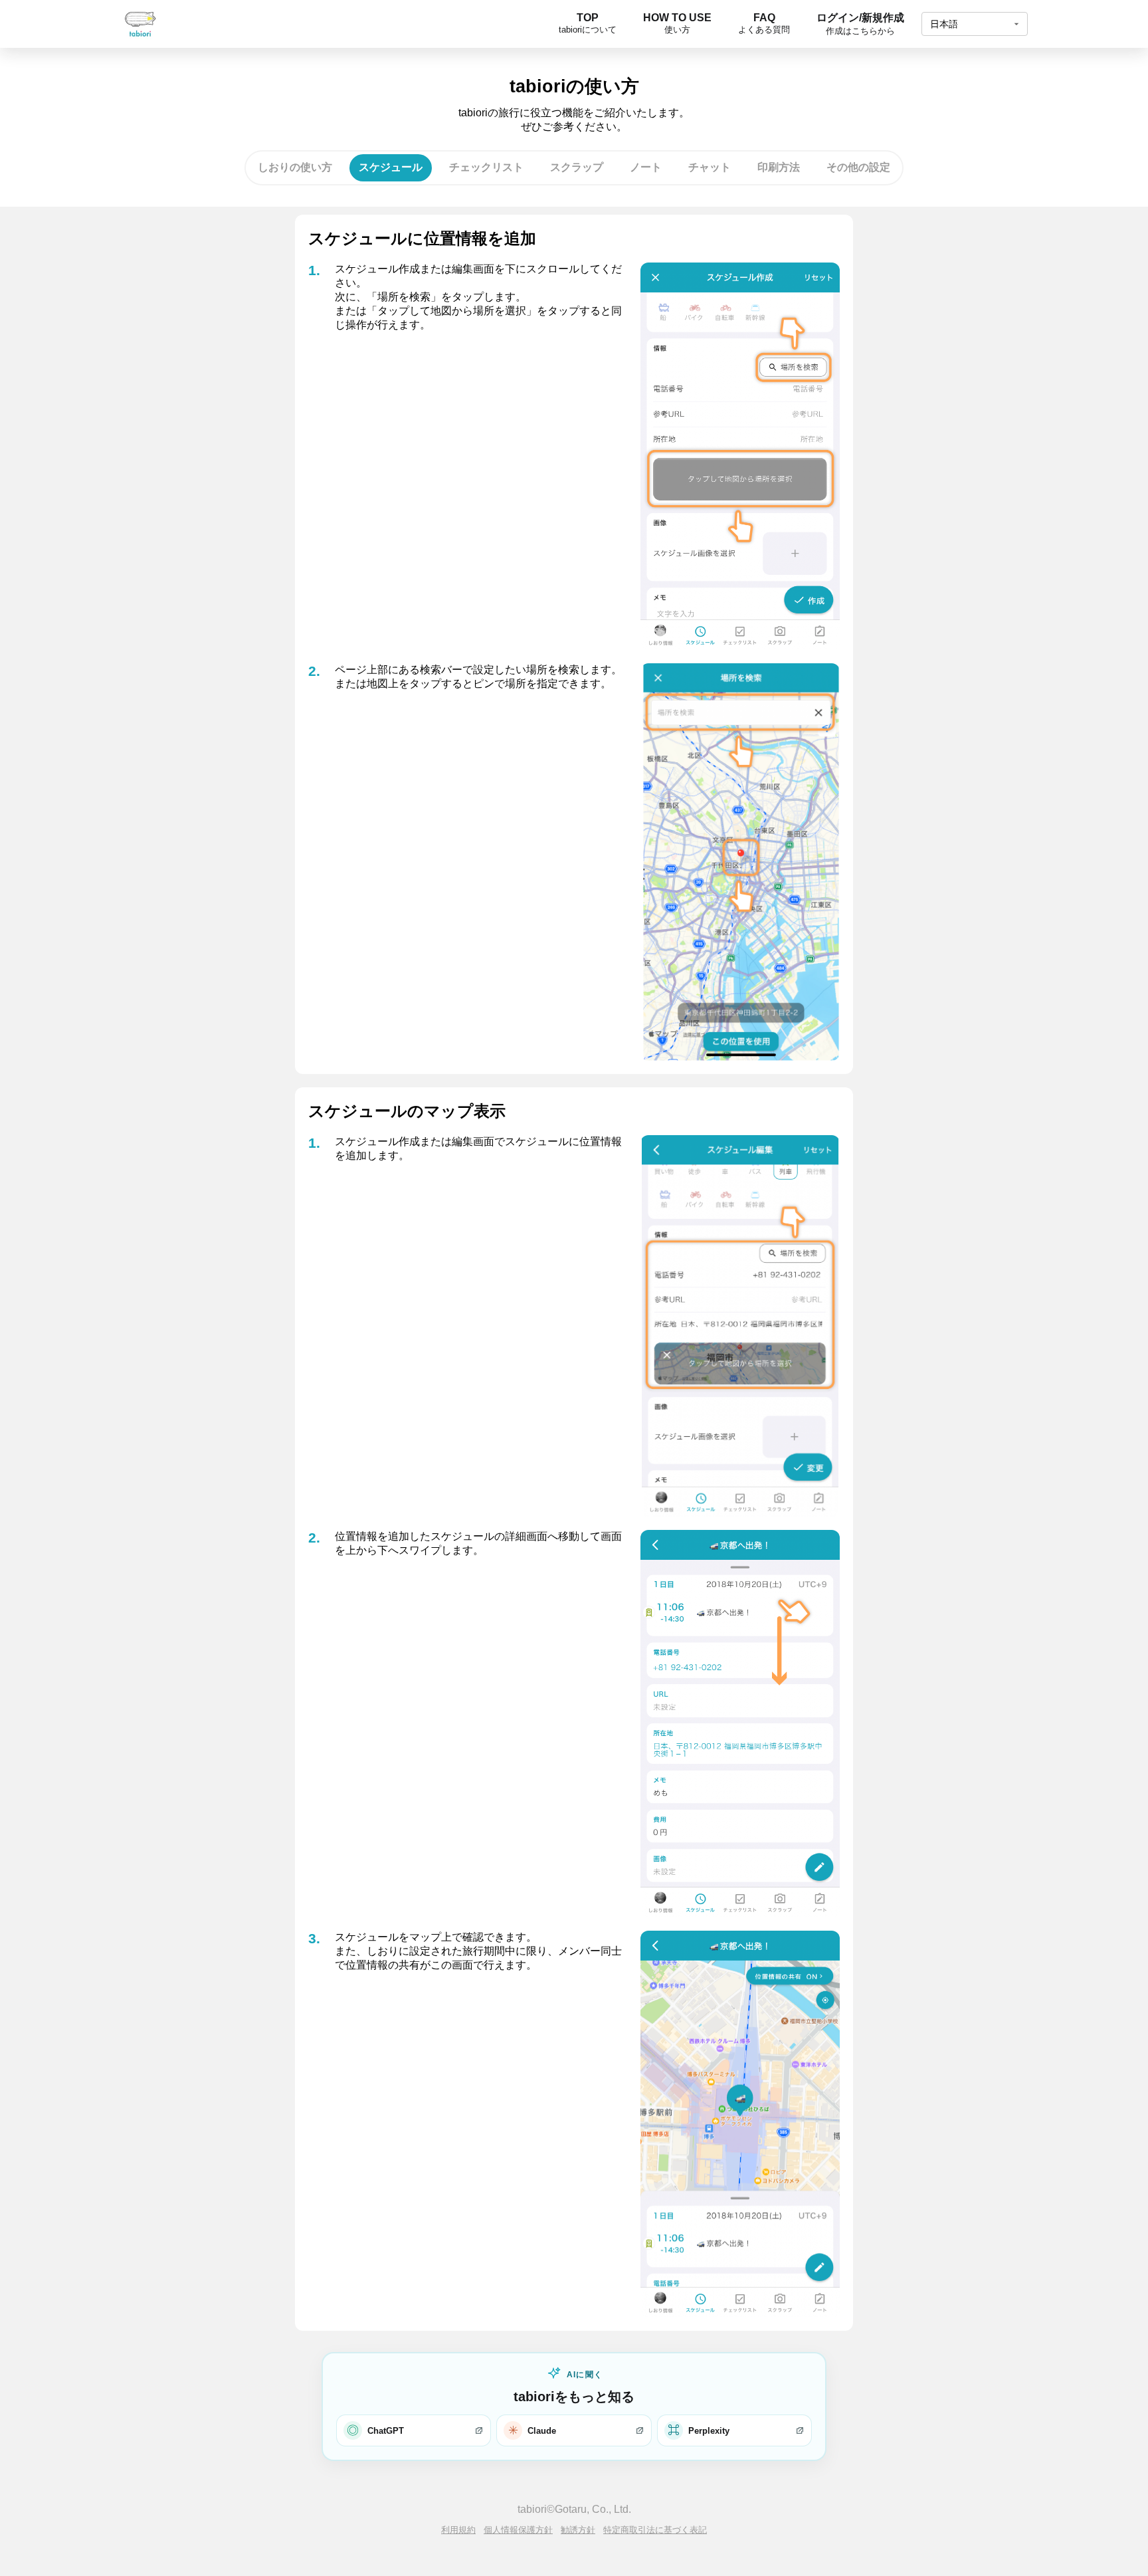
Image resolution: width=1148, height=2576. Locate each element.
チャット (710, 167)
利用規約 (458, 2530)
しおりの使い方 (295, 167)
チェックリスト (486, 167)
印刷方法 (779, 167)
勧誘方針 (578, 2530)
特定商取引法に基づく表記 (655, 2530)
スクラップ (577, 167)
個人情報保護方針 (518, 2530)
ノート (646, 167)
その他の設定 (858, 167)
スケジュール (391, 167)
